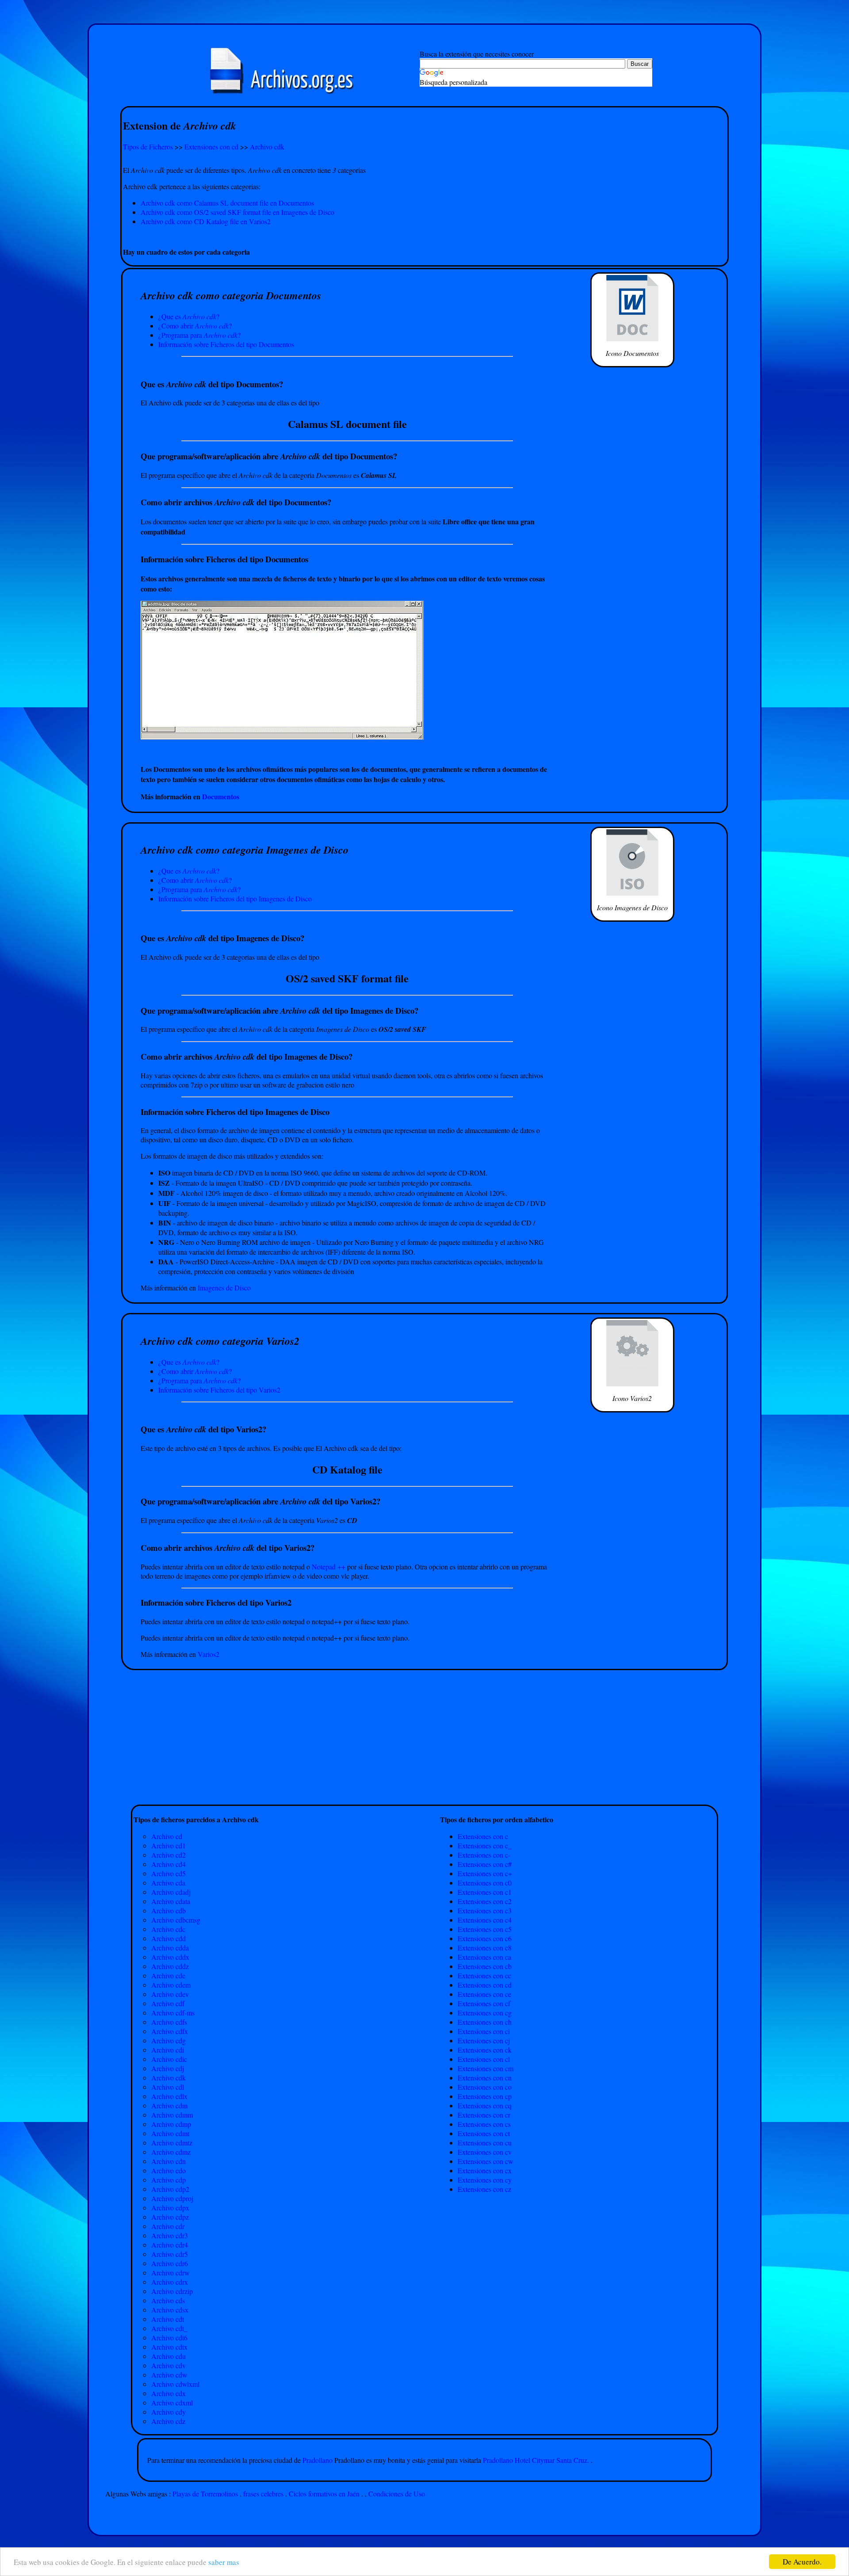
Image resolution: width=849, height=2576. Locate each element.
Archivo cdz (168, 2421)
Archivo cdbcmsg (176, 1920)
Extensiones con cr (484, 2115)
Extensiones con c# (485, 1864)
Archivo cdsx (170, 2310)
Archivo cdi (168, 2050)
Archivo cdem (171, 1985)
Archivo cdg (168, 2040)
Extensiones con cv (485, 2152)
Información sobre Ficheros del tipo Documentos (226, 344)
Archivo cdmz (171, 2152)
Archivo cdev (170, 1994)
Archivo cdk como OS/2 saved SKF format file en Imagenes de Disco (237, 212)
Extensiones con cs (484, 2124)
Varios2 (208, 1654)
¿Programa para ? (199, 335)
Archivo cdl (168, 2087)
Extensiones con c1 (485, 1892)
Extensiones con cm (486, 2068)
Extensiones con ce (484, 1994)
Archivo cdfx (170, 2031)
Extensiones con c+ (485, 1873)
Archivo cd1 (168, 1845)
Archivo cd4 (168, 1864)
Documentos (221, 796)
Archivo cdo (168, 2170)
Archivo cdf (168, 2003)
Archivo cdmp (171, 2124)
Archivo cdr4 (170, 2245)
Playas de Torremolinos (205, 2494)
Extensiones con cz (484, 2189)
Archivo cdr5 (170, 2254)
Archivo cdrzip (172, 2291)
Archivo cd (167, 1836)
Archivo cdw (169, 2375)
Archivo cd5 (168, 1873)
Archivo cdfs (169, 2022)
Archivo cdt (168, 2319)
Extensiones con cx (485, 2170)
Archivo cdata (171, 1901)
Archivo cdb (168, 1910)
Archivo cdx (168, 2393)
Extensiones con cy (485, 2180)
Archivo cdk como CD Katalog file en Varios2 (206, 221)
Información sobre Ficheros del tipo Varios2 (219, 1390)
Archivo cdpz (170, 2217)
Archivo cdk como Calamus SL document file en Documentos (227, 203)
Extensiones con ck (485, 2050)
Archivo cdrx (170, 2282)
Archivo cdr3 (170, 2235)
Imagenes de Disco (224, 1288)
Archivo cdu (168, 2356)
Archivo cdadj (171, 1892)
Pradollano (318, 2460)
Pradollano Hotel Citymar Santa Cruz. (536, 2460)
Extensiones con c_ (485, 1845)
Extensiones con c (483, 1836)
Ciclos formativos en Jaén (324, 2494)
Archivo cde (168, 1975)
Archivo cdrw (170, 2273)
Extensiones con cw (486, 2161)
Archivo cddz (170, 1966)
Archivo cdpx (170, 2208)
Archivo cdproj (172, 2198)
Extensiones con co (485, 2087)
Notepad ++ (329, 1567)
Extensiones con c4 (485, 1920)
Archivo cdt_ (169, 2328)
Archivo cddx (170, 1957)
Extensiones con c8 (485, 1948)
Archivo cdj (168, 2068)
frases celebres (263, 2494)
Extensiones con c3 (485, 1910)
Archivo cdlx (169, 2096)
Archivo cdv (168, 2365)
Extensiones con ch (485, 2022)
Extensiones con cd (211, 147)
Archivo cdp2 (170, 2189)
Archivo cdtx (169, 2347)
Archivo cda (168, 1883)
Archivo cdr (168, 2226)
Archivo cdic (169, 2059)
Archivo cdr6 (170, 2263)
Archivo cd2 (168, 1855)
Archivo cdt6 (169, 2337)
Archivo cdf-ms (173, 2013)
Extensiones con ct (484, 2133)
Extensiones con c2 (485, 1901)
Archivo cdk (267, 147)
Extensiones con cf (484, 2003)
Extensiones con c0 (485, 1883)
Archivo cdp (168, 2180)
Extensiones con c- (484, 1855)
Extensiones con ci (484, 2031)
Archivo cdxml (172, 2402)
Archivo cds (168, 2300)
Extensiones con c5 (485, 1929)
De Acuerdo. (802, 2562)
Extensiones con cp (485, 2096)
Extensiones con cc (484, 1975)
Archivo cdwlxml (175, 2384)
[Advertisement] (424, 236)
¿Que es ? (189, 316)
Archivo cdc (168, 1929)
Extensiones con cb (485, 1966)
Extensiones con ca (484, 1957)
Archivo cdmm (172, 2115)
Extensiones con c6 (485, 1938)
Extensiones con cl (484, 2059)
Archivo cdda (170, 1948)
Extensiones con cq (485, 2105)
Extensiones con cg (485, 2013)
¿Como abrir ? (195, 326)
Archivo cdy (168, 2412)
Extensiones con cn (485, 2078)
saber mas (224, 2562)
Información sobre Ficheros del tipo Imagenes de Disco (235, 899)
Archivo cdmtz (172, 2143)
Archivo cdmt (170, 2133)
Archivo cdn (168, 2161)
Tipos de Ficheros (148, 147)
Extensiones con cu (485, 2143)
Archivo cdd (168, 1938)
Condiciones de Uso (397, 2494)
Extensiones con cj (484, 2040)
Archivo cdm (169, 2105)
